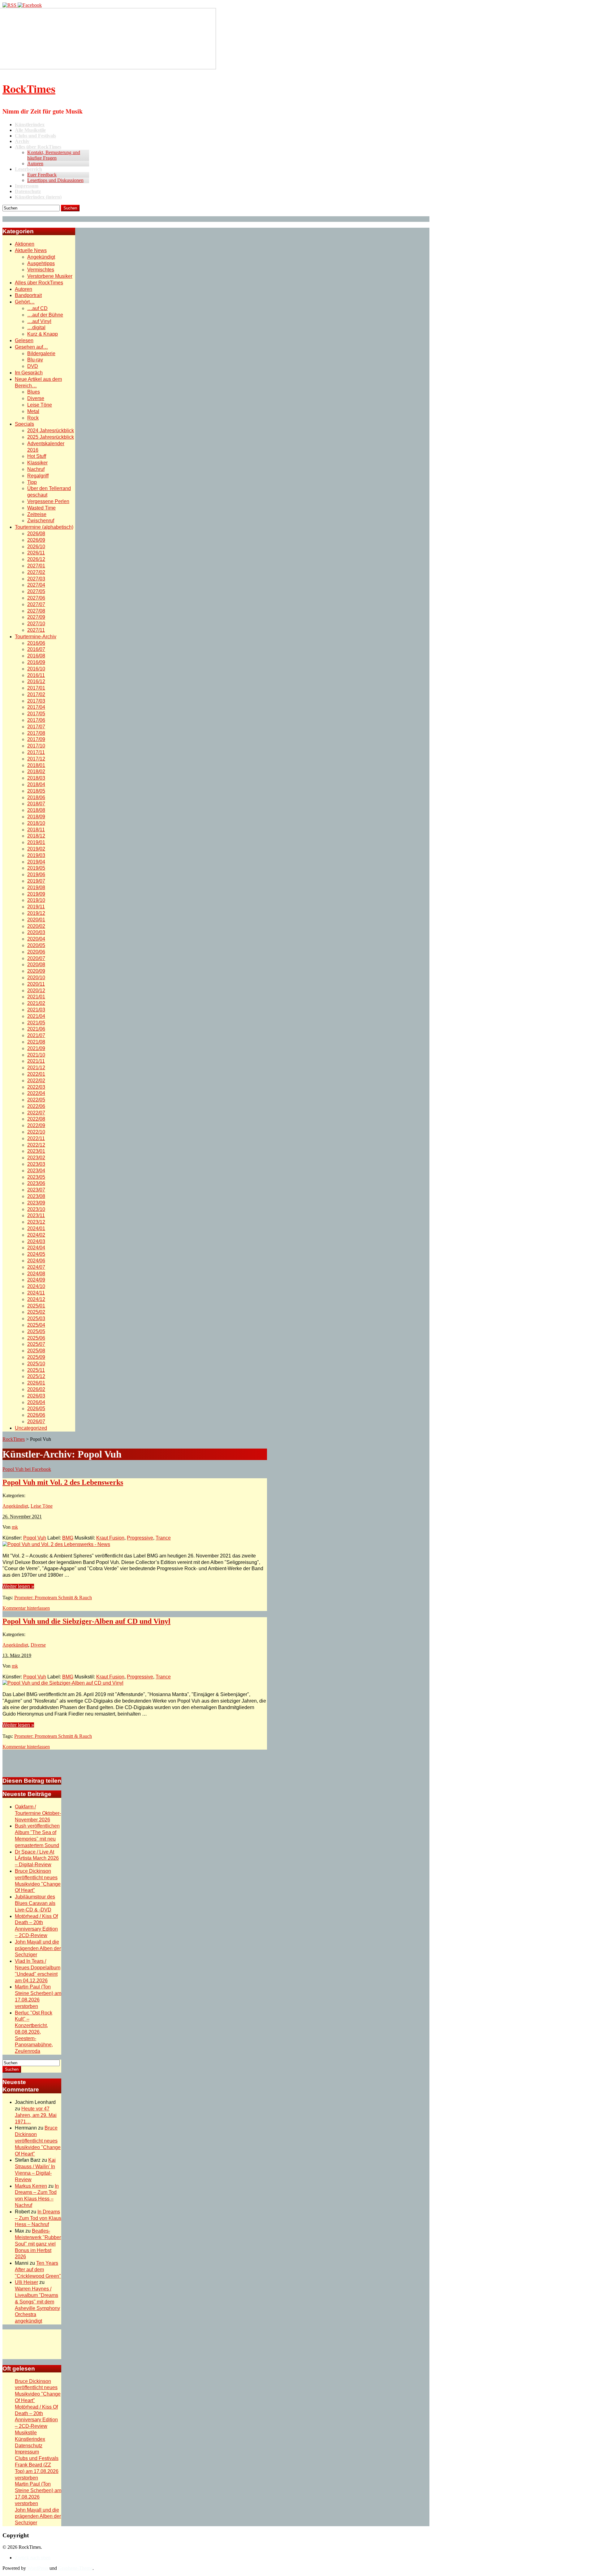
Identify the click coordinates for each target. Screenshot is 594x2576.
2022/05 (36, 1100)
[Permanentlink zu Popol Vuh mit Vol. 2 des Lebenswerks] (56, 1544)
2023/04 (36, 1171)
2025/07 (36, 1344)
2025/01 (36, 1306)
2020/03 (36, 932)
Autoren (35, 164)
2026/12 (36, 559)
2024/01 (36, 1228)
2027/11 (36, 630)
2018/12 (36, 836)
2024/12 (36, 1299)
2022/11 (36, 1138)
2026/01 (36, 1383)
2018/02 (36, 771)
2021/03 (36, 1010)
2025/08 (36, 1351)
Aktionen (25, 244)
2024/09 (36, 1280)
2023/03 (36, 1164)
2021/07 (36, 1035)
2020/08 (36, 965)
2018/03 (36, 778)
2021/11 (36, 1061)
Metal (33, 411)
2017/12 (36, 759)
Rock (33, 418)
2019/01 (36, 842)
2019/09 (36, 894)
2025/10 (36, 1364)
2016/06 (36, 643)
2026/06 (36, 1415)
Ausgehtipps (41, 263)
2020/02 (36, 926)
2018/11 (36, 830)
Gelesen (24, 340)
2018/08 (36, 810)
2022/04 (36, 1093)
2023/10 (36, 1209)
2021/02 (36, 1003)
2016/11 (36, 675)
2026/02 (36, 1389)
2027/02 (36, 572)
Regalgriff (38, 476)
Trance (163, 1538)
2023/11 (36, 1215)
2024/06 (36, 1261)
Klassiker (37, 463)
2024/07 (36, 1267)
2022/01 (36, 1074)
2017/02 (36, 694)
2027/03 (36, 579)
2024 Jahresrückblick (51, 431)
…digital (36, 327)
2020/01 (36, 920)
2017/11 (36, 752)
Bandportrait (28, 295)
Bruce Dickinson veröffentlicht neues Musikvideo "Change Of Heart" (38, 2141)
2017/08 (36, 733)
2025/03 (36, 1318)
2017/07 (36, 727)
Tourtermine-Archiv (36, 637)
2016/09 (36, 662)
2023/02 (36, 1158)
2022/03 (36, 1087)
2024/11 (36, 1293)
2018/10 (36, 823)
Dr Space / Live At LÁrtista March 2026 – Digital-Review (37, 1858)
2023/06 (36, 1183)
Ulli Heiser (26, 2282)
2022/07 (36, 1113)
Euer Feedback (42, 175)
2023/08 (36, 1196)
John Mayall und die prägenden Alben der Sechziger (38, 1948)
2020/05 (36, 945)
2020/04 (36, 939)
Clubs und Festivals (37, 2458)
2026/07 (36, 1422)
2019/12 (36, 913)
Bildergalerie (41, 353)
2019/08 (36, 887)
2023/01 (36, 1151)
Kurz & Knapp (43, 334)
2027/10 (36, 624)
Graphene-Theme (75, 2568)
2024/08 (36, 1274)
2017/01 (36, 688)
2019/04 (36, 862)
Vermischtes (41, 270)
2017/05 (36, 714)
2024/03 (36, 1241)
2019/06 (36, 874)
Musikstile (26, 2433)
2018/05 (36, 791)
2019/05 (36, 868)
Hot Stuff (37, 456)
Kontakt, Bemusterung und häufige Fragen (54, 155)
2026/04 (36, 1402)
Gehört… (25, 302)
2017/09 (36, 739)
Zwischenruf (41, 521)
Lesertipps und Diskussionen (55, 180)
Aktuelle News (31, 250)
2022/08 (36, 1119)
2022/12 (36, 1145)
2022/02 (36, 1081)
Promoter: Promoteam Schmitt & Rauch (53, 1598)
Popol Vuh (35, 1538)
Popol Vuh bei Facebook (27, 1469)
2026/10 (36, 547)
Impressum (27, 2452)
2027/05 (36, 591)
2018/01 (36, 765)
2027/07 (36, 604)
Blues (34, 392)
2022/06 (36, 1106)
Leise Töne (40, 405)
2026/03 (36, 1396)
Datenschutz (29, 2446)
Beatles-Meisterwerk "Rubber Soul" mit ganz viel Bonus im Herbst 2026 (38, 2244)
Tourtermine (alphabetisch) (44, 527)
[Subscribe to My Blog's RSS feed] (10, 5)
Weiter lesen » (18, 1586)
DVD (33, 366)
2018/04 (36, 784)
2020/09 (36, 971)
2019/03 (36, 855)
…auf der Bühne (45, 315)
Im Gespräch (29, 373)
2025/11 (36, 1370)
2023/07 (36, 1190)
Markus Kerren (31, 2186)
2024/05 (36, 1254)
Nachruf (36, 469)
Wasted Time (41, 508)
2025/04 (36, 1325)
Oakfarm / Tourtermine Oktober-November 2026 (38, 1813)
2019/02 (36, 849)
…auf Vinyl (39, 321)
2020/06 (36, 952)
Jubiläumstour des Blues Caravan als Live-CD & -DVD (35, 1903)
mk (15, 1527)
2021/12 (36, 1068)
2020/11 (36, 984)
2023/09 (36, 1203)
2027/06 (36, 598)
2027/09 (36, 617)
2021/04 (36, 1016)
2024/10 (36, 1286)
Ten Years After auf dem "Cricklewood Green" (38, 2270)
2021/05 (36, 1023)
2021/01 (36, 997)
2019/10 (36, 900)
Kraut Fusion (110, 1538)
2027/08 (36, 611)
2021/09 (36, 1048)
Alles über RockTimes (39, 283)
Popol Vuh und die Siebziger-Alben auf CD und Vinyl (86, 1621)
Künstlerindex (30, 2439)
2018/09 (36, 817)
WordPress (38, 2568)
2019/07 (36, 881)
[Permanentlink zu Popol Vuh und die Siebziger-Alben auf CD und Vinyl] (63, 1683)
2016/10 (36, 669)
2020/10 (36, 978)
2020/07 (36, 958)
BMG (68, 1538)
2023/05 (36, 1177)
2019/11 (36, 907)
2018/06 (36, 797)
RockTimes (29, 88)
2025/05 (36, 1331)
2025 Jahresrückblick (51, 437)
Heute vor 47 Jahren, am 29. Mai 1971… (36, 2115)
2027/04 (36, 585)
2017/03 (36, 701)
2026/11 (36, 553)
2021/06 (36, 1029)
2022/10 (36, 1132)
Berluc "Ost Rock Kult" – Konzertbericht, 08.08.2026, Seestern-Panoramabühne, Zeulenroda (34, 2032)
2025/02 (36, 1312)
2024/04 (36, 1248)
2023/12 (36, 1222)
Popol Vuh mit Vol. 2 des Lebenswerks (63, 1482)
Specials (24, 424)
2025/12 (36, 1376)
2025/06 (36, 1338)
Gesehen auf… (31, 347)
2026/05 (36, 1409)
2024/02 (36, 1235)
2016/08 (36, 656)
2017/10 (36, 746)
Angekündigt (41, 257)
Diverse (36, 398)
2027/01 (36, 566)
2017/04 (36, 707)
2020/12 (36, 991)
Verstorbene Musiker (50, 276)
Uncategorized (31, 1428)
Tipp (32, 482)
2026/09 (36, 540)
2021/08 (36, 1042)
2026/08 (36, 534)
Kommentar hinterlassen (26, 1608)
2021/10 (36, 1055)
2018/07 (36, 804)
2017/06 (36, 720)
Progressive (140, 1538)
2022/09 (36, 1125)
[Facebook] (30, 5)
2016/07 (36, 649)
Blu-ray (35, 360)
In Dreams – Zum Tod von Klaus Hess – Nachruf (38, 2218)
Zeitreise (37, 514)
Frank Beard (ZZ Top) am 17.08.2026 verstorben (37, 2471)
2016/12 (36, 681)
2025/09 (36, 1357)
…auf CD (37, 308)
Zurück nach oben (33, 2558)
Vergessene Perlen (48, 501)
